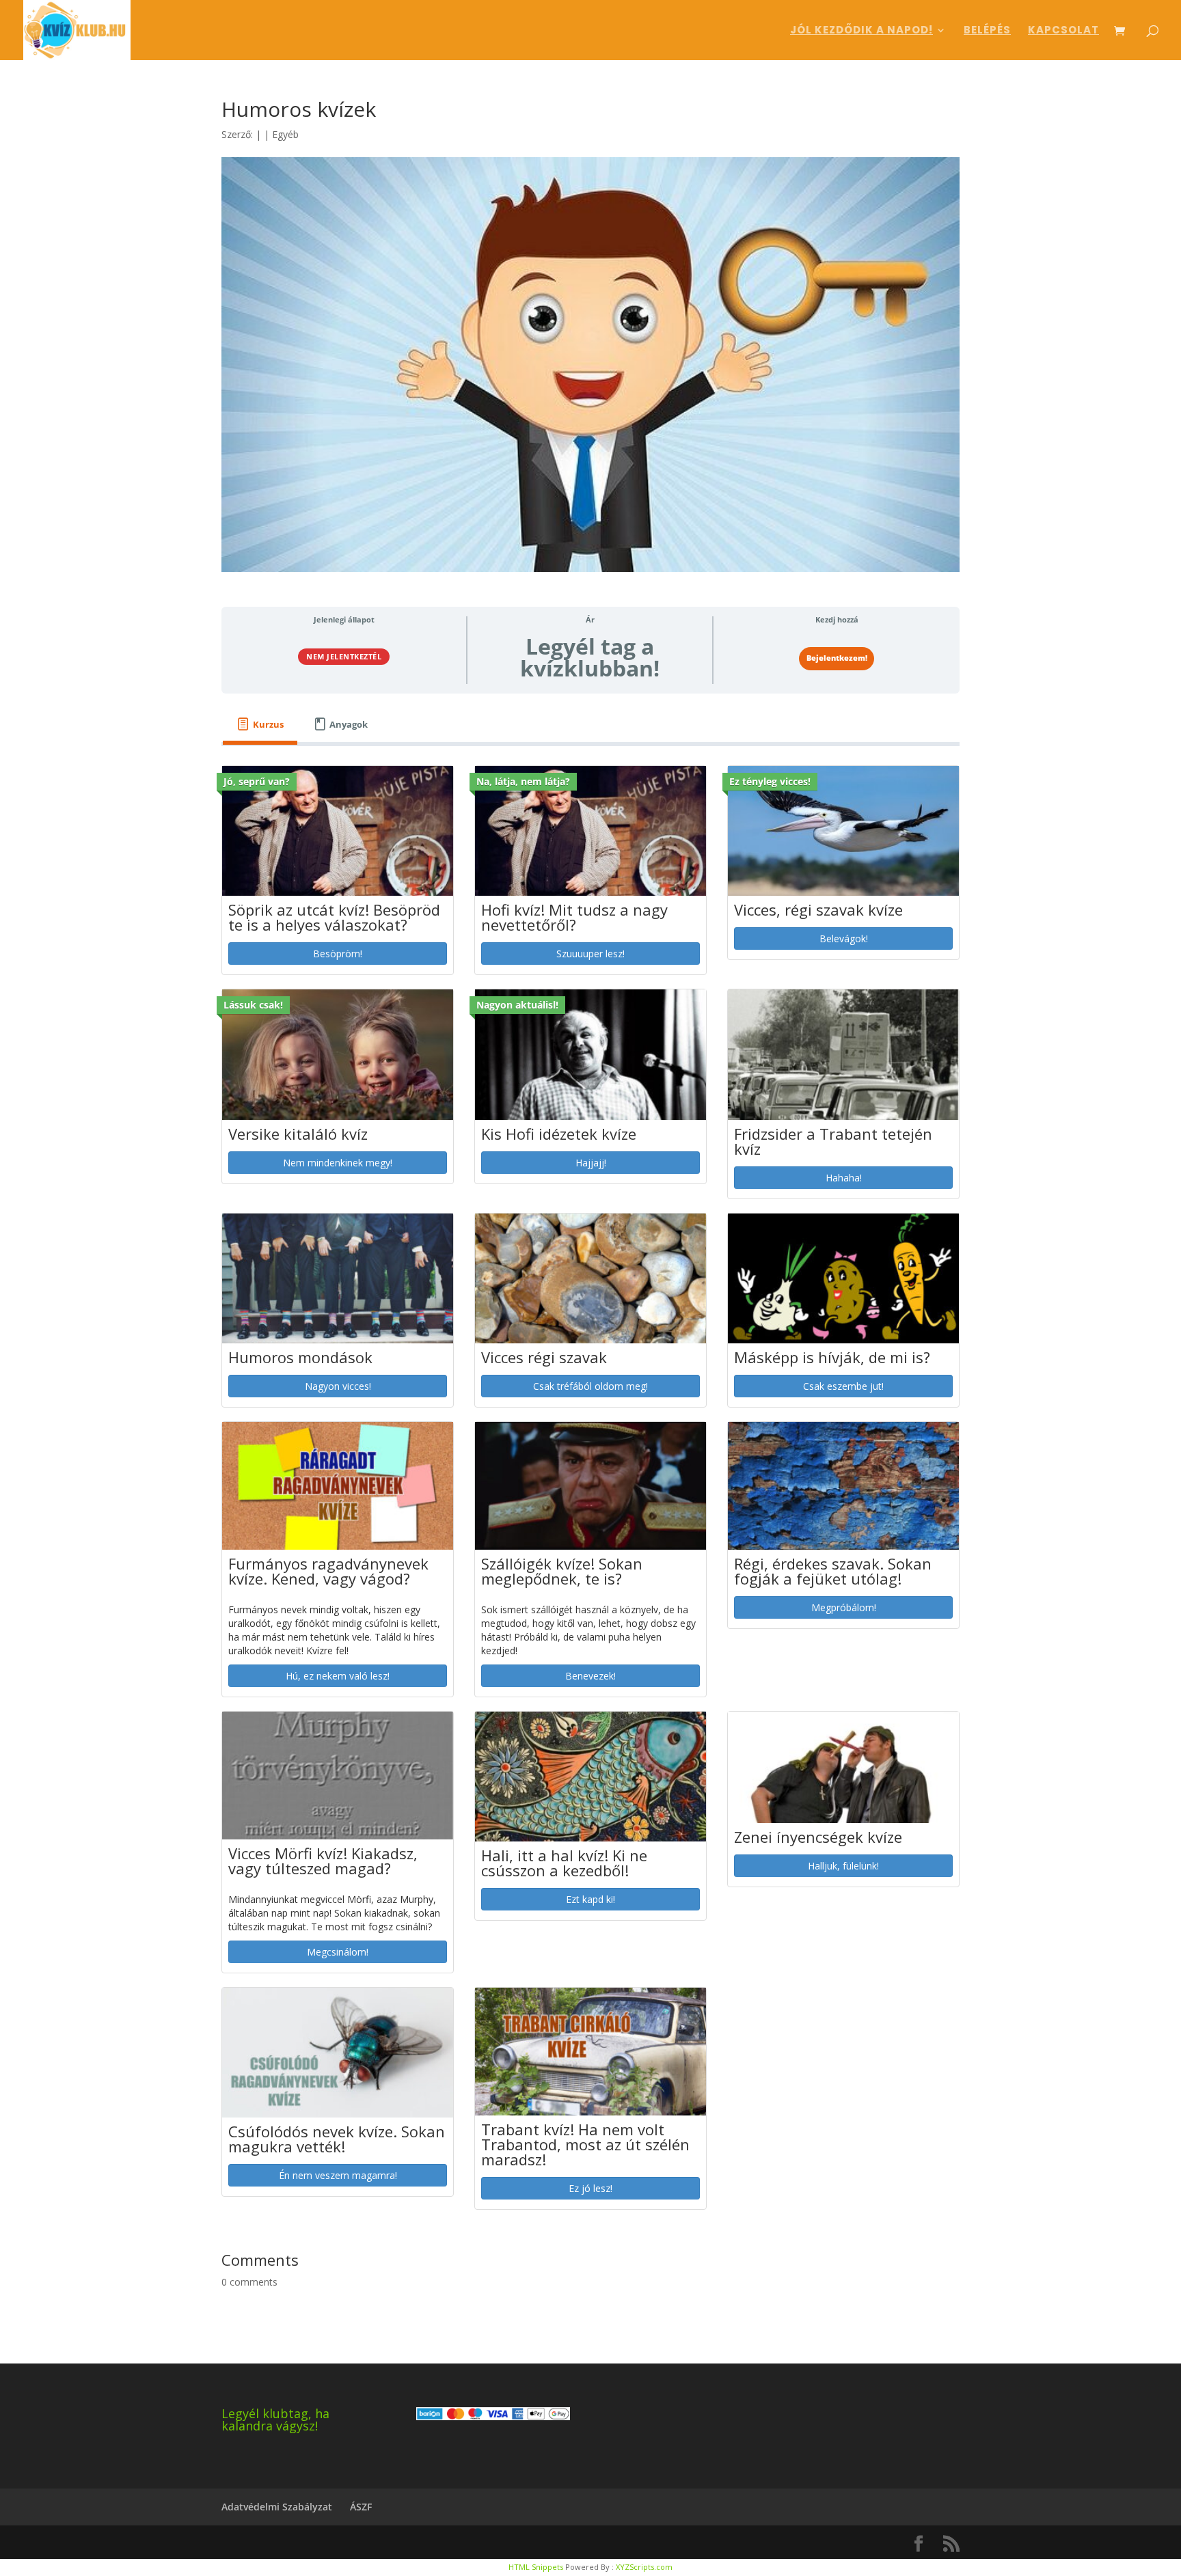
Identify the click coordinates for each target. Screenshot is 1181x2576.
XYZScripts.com (644, 2567)
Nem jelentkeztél (344, 656)
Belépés (987, 31)
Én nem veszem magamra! (338, 2175)
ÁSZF (361, 2507)
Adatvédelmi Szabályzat (277, 2507)
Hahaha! (844, 1178)
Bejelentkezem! (837, 658)
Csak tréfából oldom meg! (590, 1386)
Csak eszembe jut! (843, 1386)
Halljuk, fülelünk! (843, 1866)
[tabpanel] (590, 1494)
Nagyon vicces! (338, 1386)
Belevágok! (844, 938)
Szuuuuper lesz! (590, 954)
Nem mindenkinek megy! (338, 1163)
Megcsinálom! (338, 1952)
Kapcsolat (1063, 31)
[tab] (260, 725)
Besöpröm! (338, 954)
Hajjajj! (591, 1163)
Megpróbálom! (844, 1607)
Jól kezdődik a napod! (861, 31)
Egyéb (285, 134)
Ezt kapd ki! (590, 1899)
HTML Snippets (536, 2567)
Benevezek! (590, 1676)
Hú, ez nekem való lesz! (338, 1676)
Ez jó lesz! (590, 2188)
